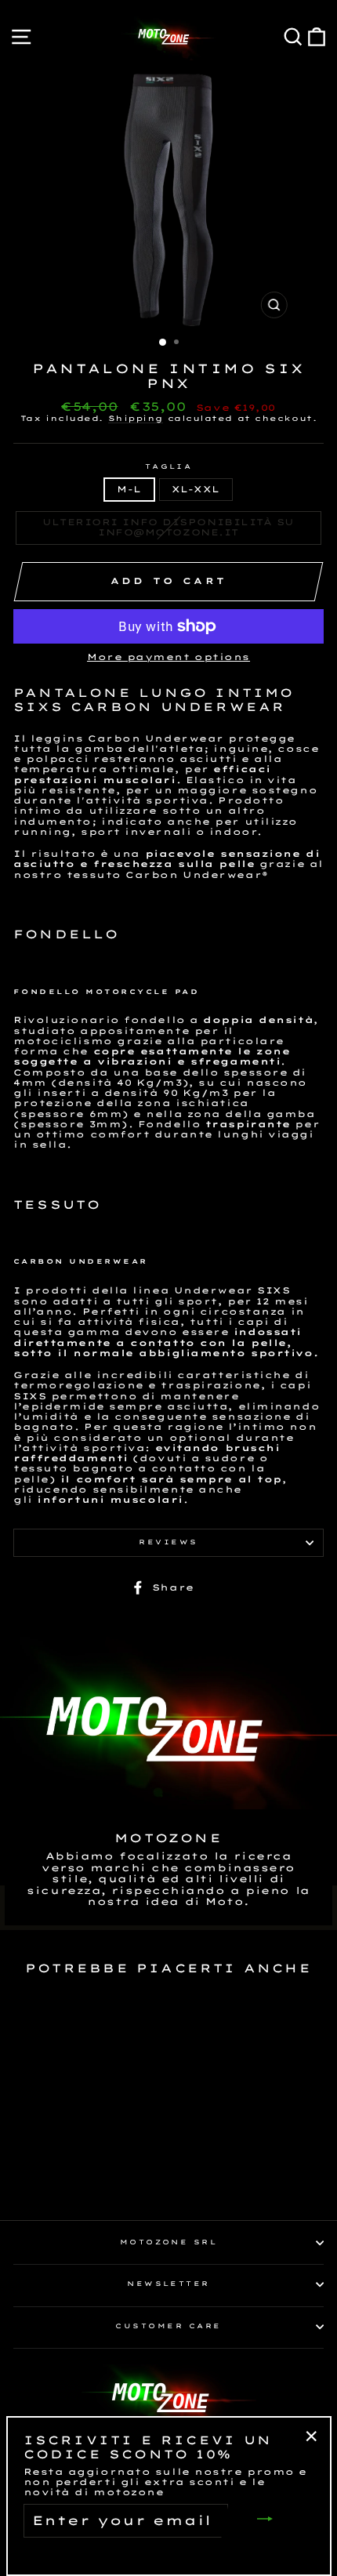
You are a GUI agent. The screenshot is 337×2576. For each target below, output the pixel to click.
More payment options (168, 657)
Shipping (136, 418)
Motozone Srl (169, 2242)
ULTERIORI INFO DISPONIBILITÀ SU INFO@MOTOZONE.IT (168, 527)
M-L (129, 489)
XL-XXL (196, 489)
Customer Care (168, 2326)
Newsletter (168, 2284)
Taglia (169, 467)
